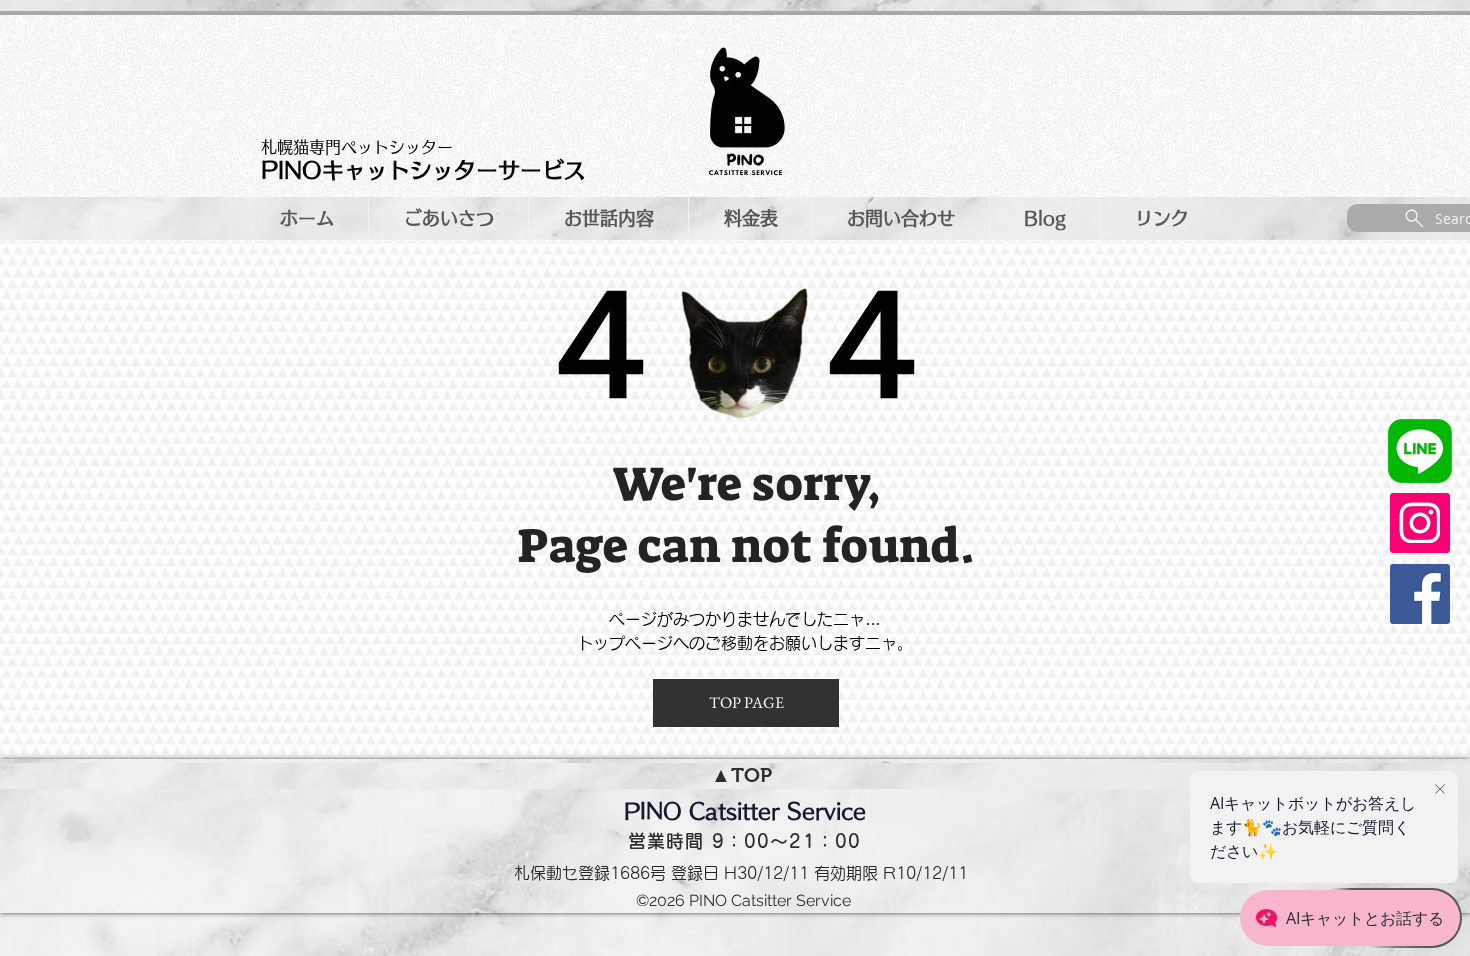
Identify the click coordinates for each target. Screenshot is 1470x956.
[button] (900, 218)
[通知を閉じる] (1440, 790)
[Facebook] (1420, 594)
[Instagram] (1420, 523)
